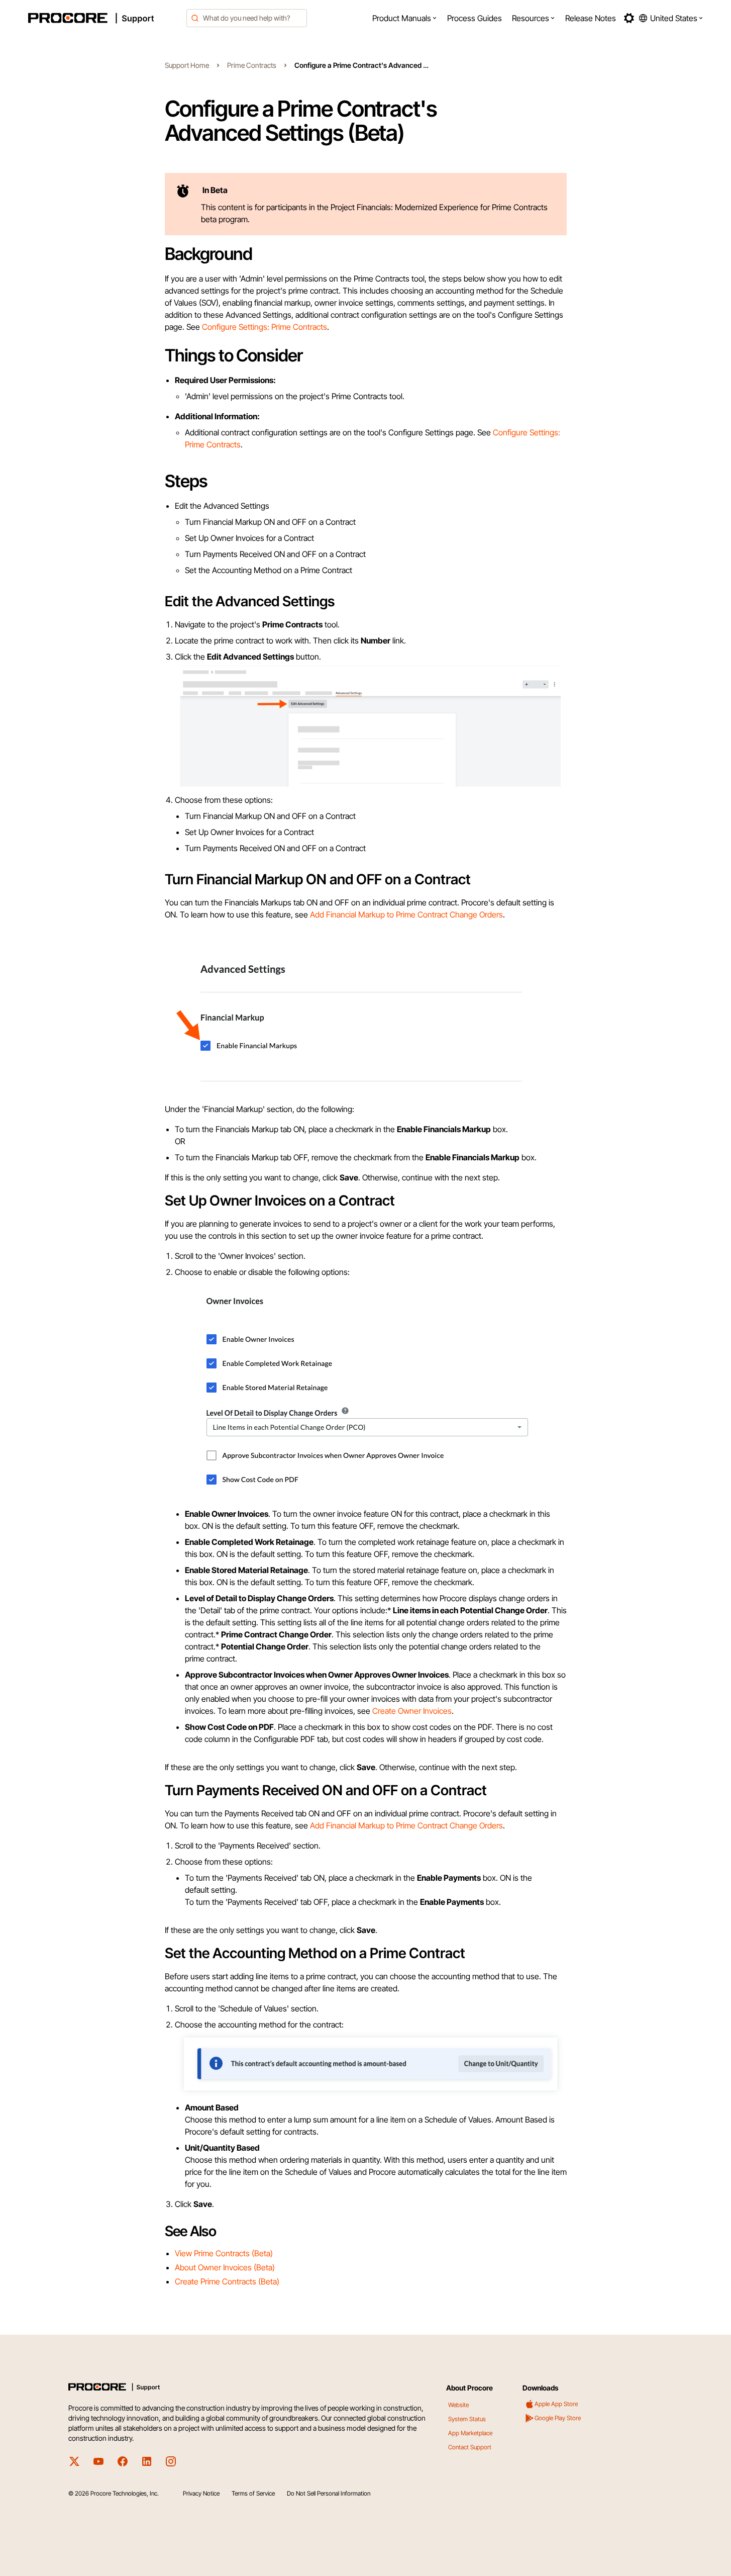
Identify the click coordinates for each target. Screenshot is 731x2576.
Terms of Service (253, 2493)
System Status (467, 2419)
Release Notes (591, 18)
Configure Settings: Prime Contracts (265, 327)
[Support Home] (105, 18)
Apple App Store (556, 2404)
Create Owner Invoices (412, 1711)
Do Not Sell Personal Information (329, 2493)
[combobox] (247, 18)
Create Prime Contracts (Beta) (227, 2281)
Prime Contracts (252, 65)
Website (458, 2405)
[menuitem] (405, 18)
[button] (405, 18)
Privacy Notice (201, 2493)
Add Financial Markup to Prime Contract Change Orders (406, 914)
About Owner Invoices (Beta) (225, 2267)
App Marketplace (470, 2433)
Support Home (187, 65)
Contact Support (470, 2447)
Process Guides (475, 18)
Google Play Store (558, 2418)
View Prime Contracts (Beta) (224, 2253)
